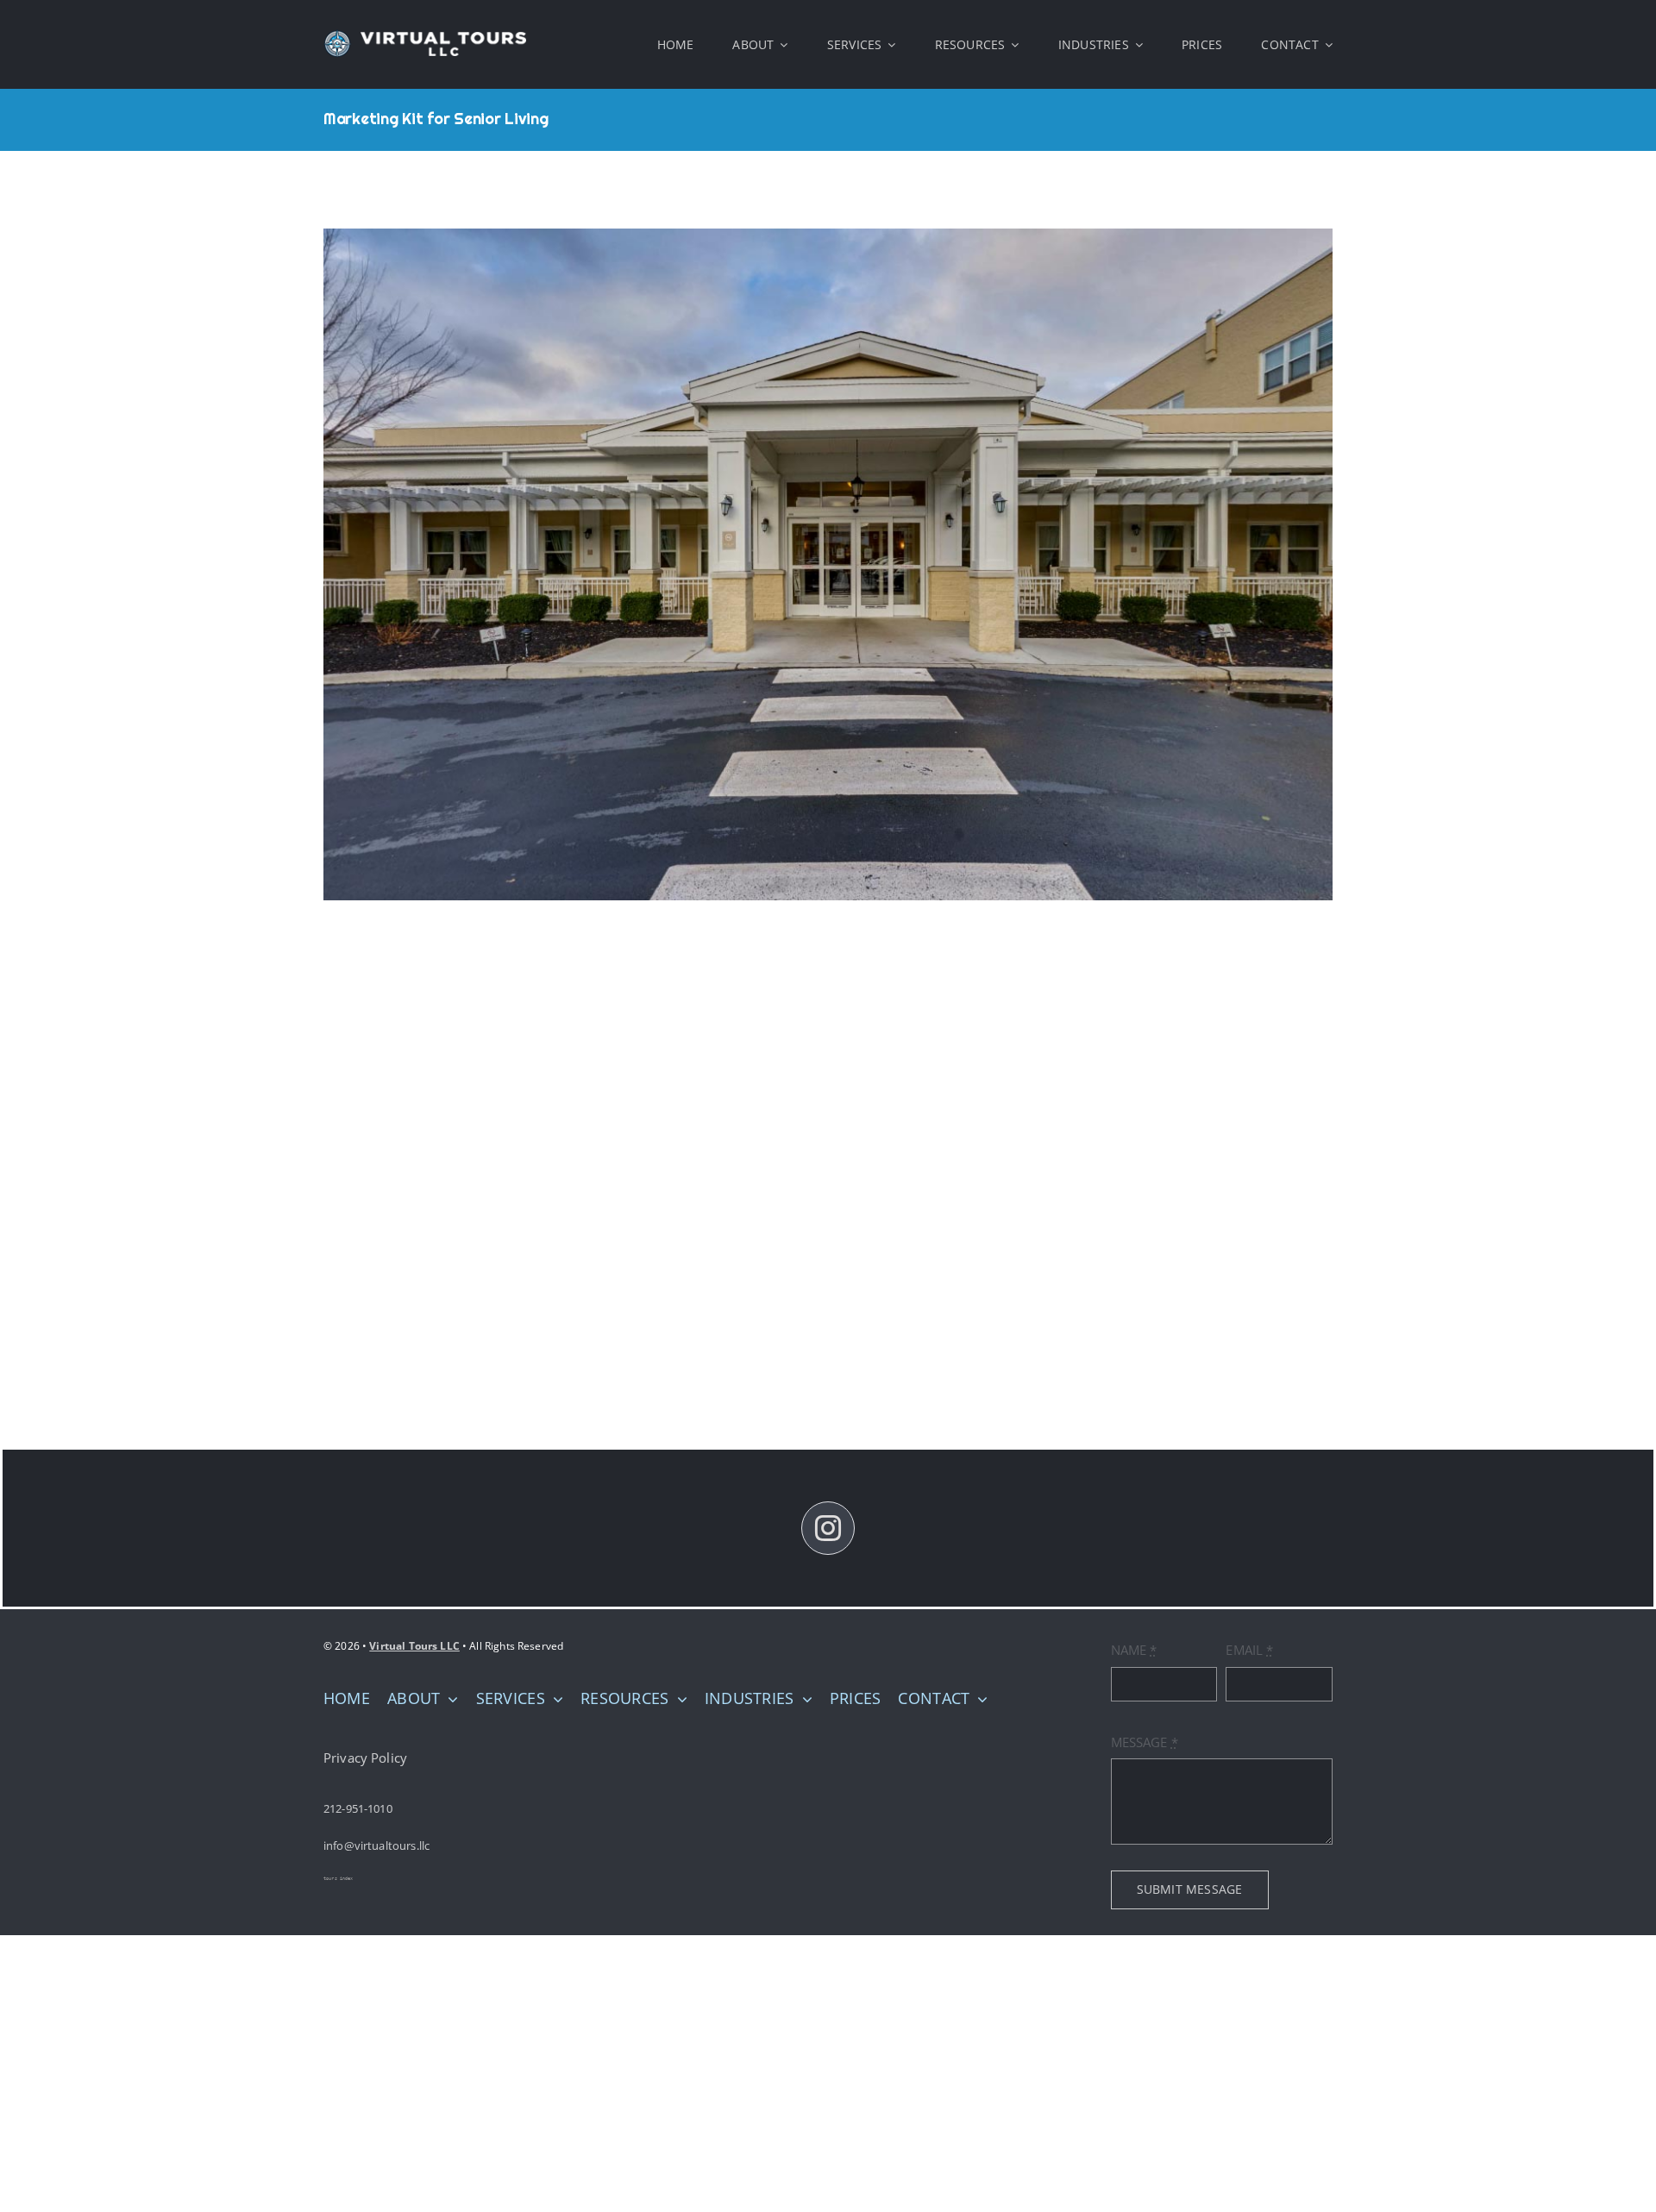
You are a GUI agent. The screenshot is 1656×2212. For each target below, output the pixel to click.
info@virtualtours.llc (376, 1845)
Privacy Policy (365, 1758)
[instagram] (828, 1528)
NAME (1134, 1650)
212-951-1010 (358, 1808)
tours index (339, 1878)
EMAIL (1249, 1650)
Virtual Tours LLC (414, 1646)
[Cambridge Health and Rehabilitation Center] (828, 564)
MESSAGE (1145, 1742)
